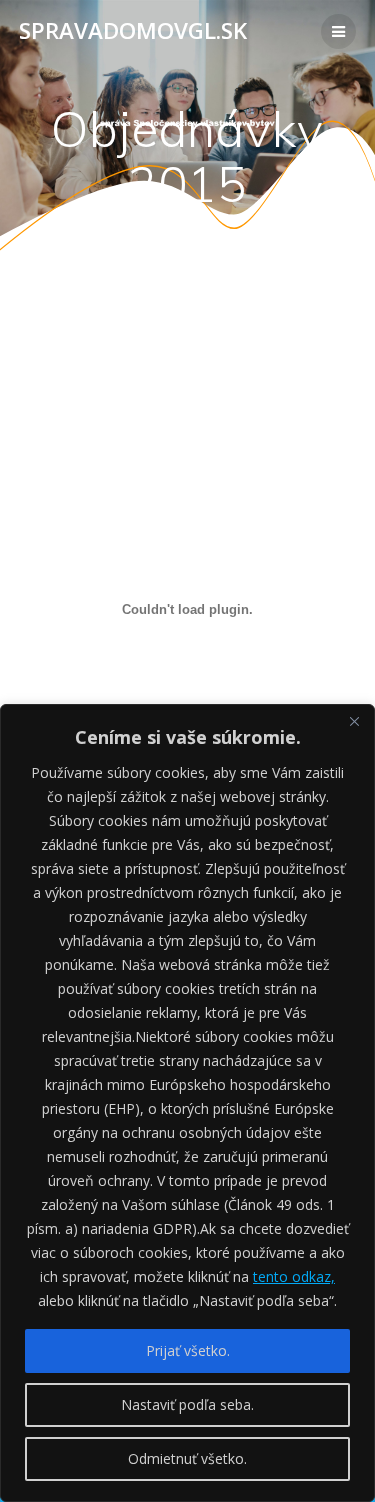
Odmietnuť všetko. (187, 1458)
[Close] (354, 721)
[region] (187, 1103)
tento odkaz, (294, 1276)
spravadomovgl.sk (133, 31)
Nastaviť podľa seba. (187, 1404)
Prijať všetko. (188, 1350)
